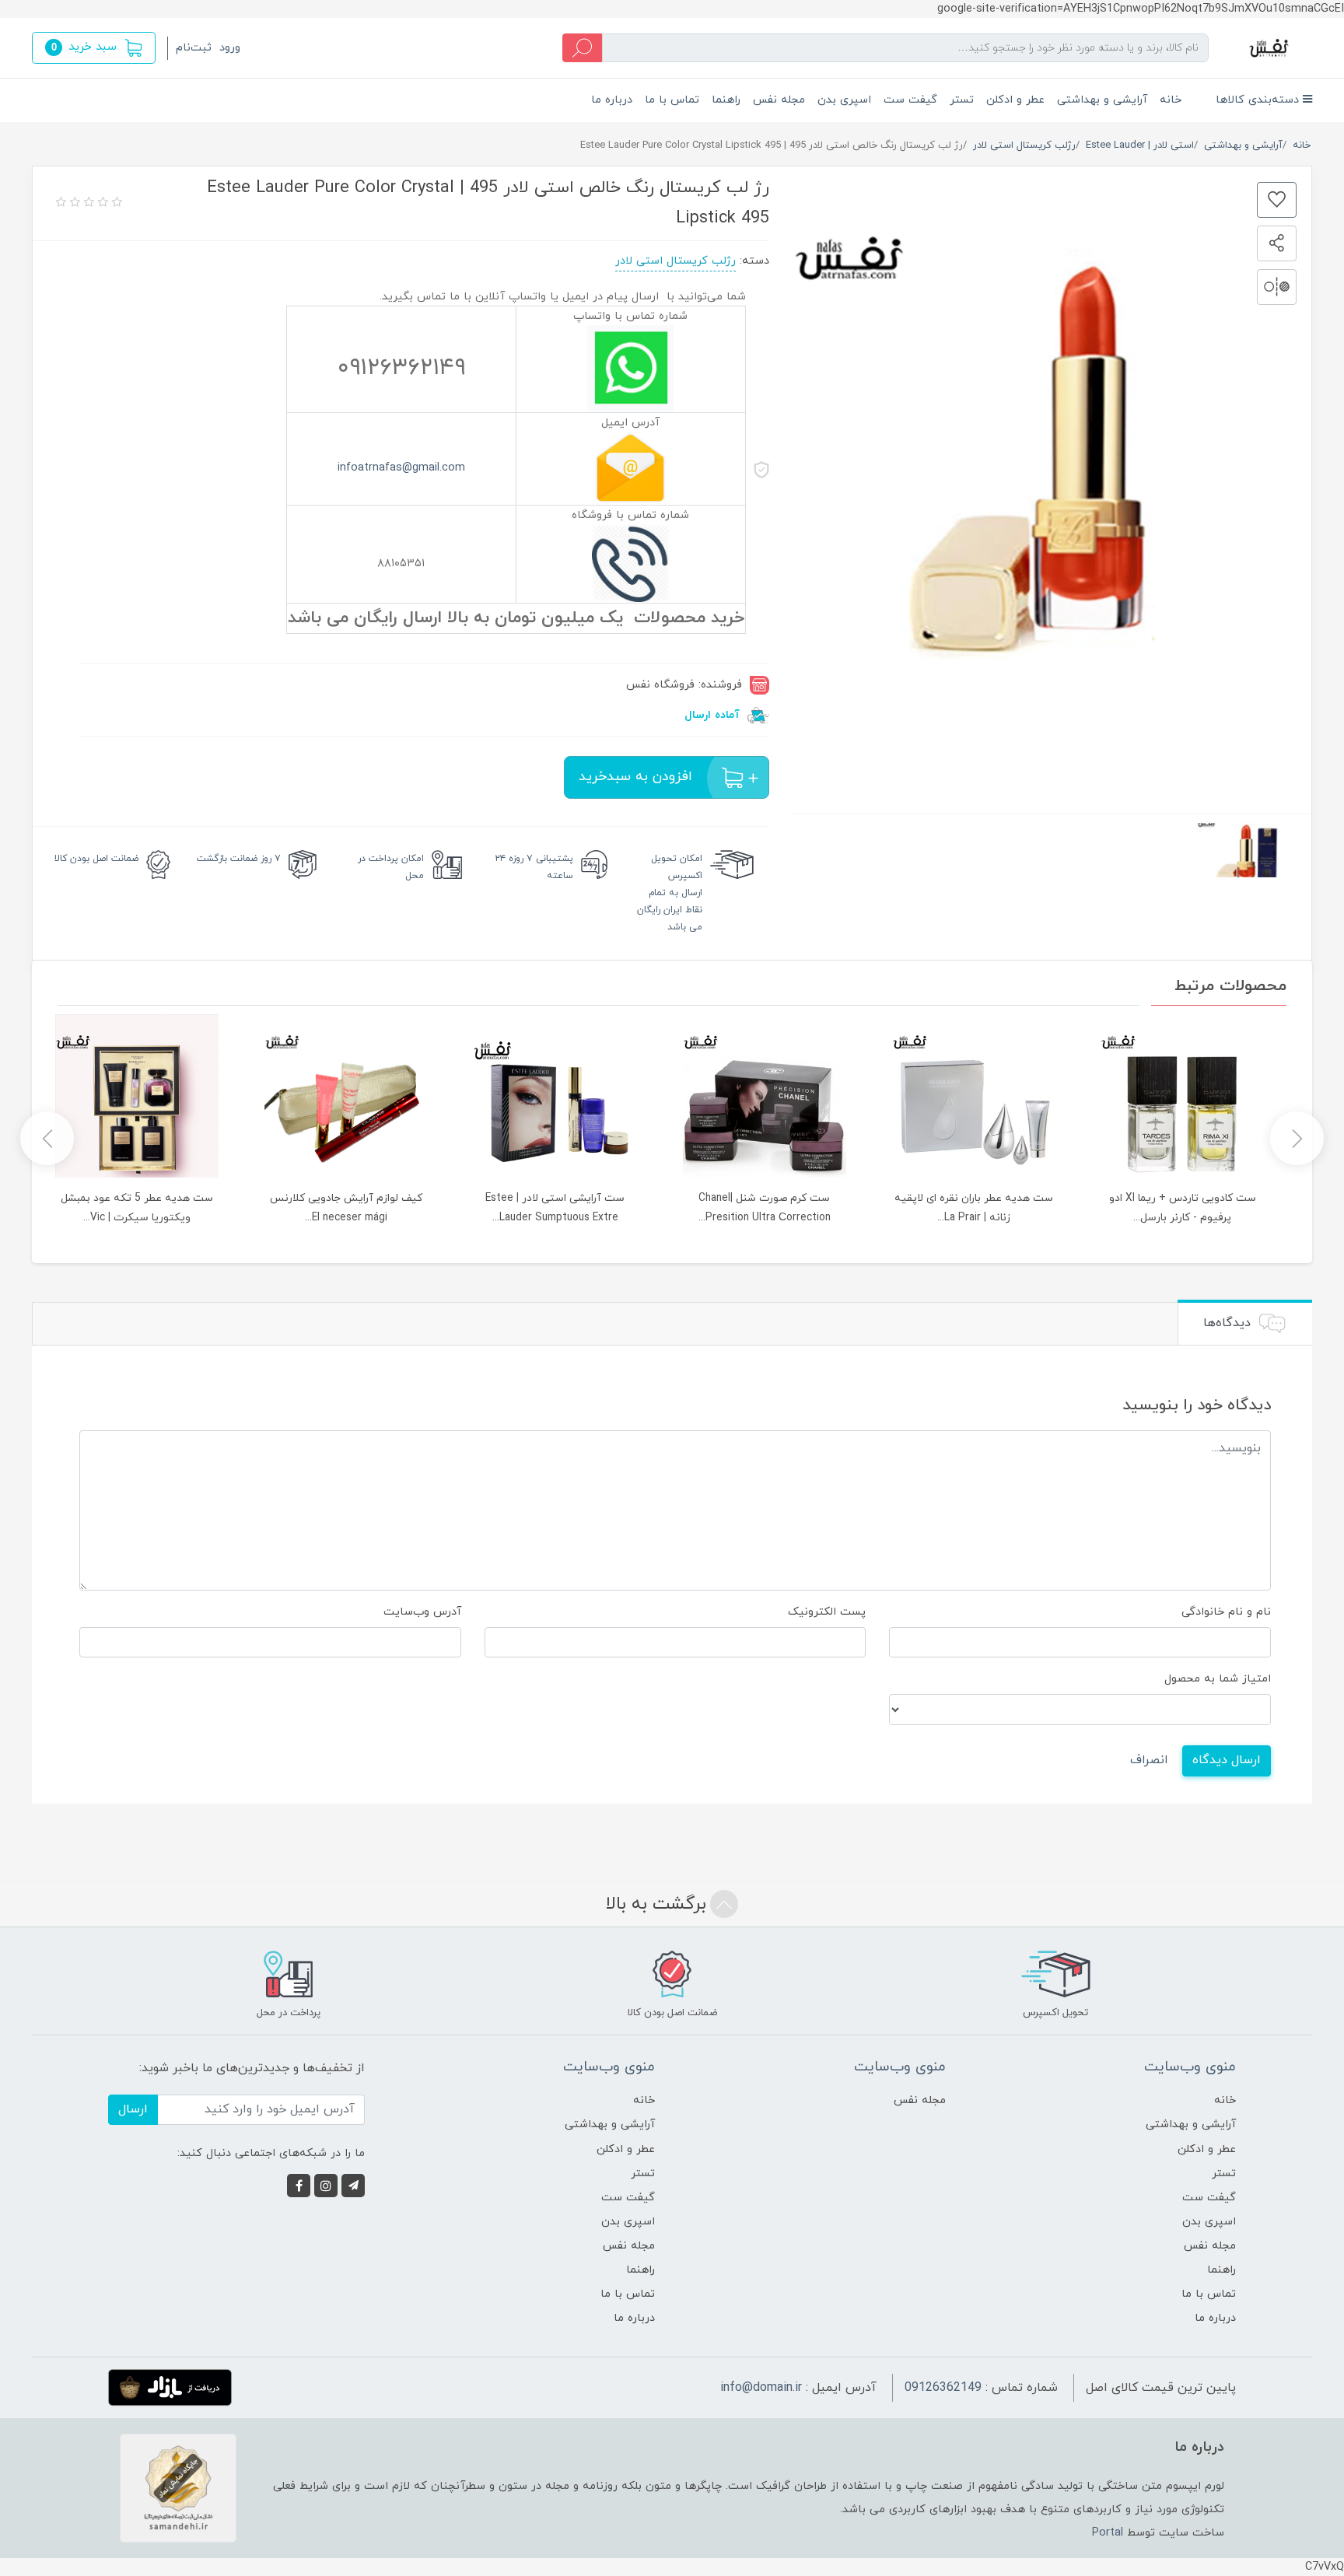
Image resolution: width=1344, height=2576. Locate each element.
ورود (230, 48)
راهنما (726, 100)
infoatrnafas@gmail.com (401, 468)
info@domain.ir (761, 2388)
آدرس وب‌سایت (422, 1612)
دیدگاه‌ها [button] (1229, 1323)
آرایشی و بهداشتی (1102, 100)
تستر (962, 100)
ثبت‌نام (194, 48)
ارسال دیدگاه (1227, 1760)
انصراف (1149, 1760)
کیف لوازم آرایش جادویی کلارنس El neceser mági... (346, 1208)
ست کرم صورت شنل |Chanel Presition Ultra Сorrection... (765, 1208)
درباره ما (612, 100)
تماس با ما (672, 100)
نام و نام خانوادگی (1226, 1612)
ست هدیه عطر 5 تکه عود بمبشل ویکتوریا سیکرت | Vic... (137, 1208)
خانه (1171, 100)
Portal (1108, 2533)
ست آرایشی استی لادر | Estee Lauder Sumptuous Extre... (555, 1208)
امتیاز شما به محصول (1218, 1679)
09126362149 (943, 2388)
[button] (94, 48)
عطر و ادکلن (1015, 100)
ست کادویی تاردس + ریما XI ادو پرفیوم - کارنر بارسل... (1183, 1208)
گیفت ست (910, 100)
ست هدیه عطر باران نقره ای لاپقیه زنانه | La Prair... (974, 1208)
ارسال (133, 2109)
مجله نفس (779, 100)
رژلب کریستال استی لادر (675, 261)
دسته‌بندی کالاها (1259, 100)
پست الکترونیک (827, 1612)
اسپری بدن (844, 100)
